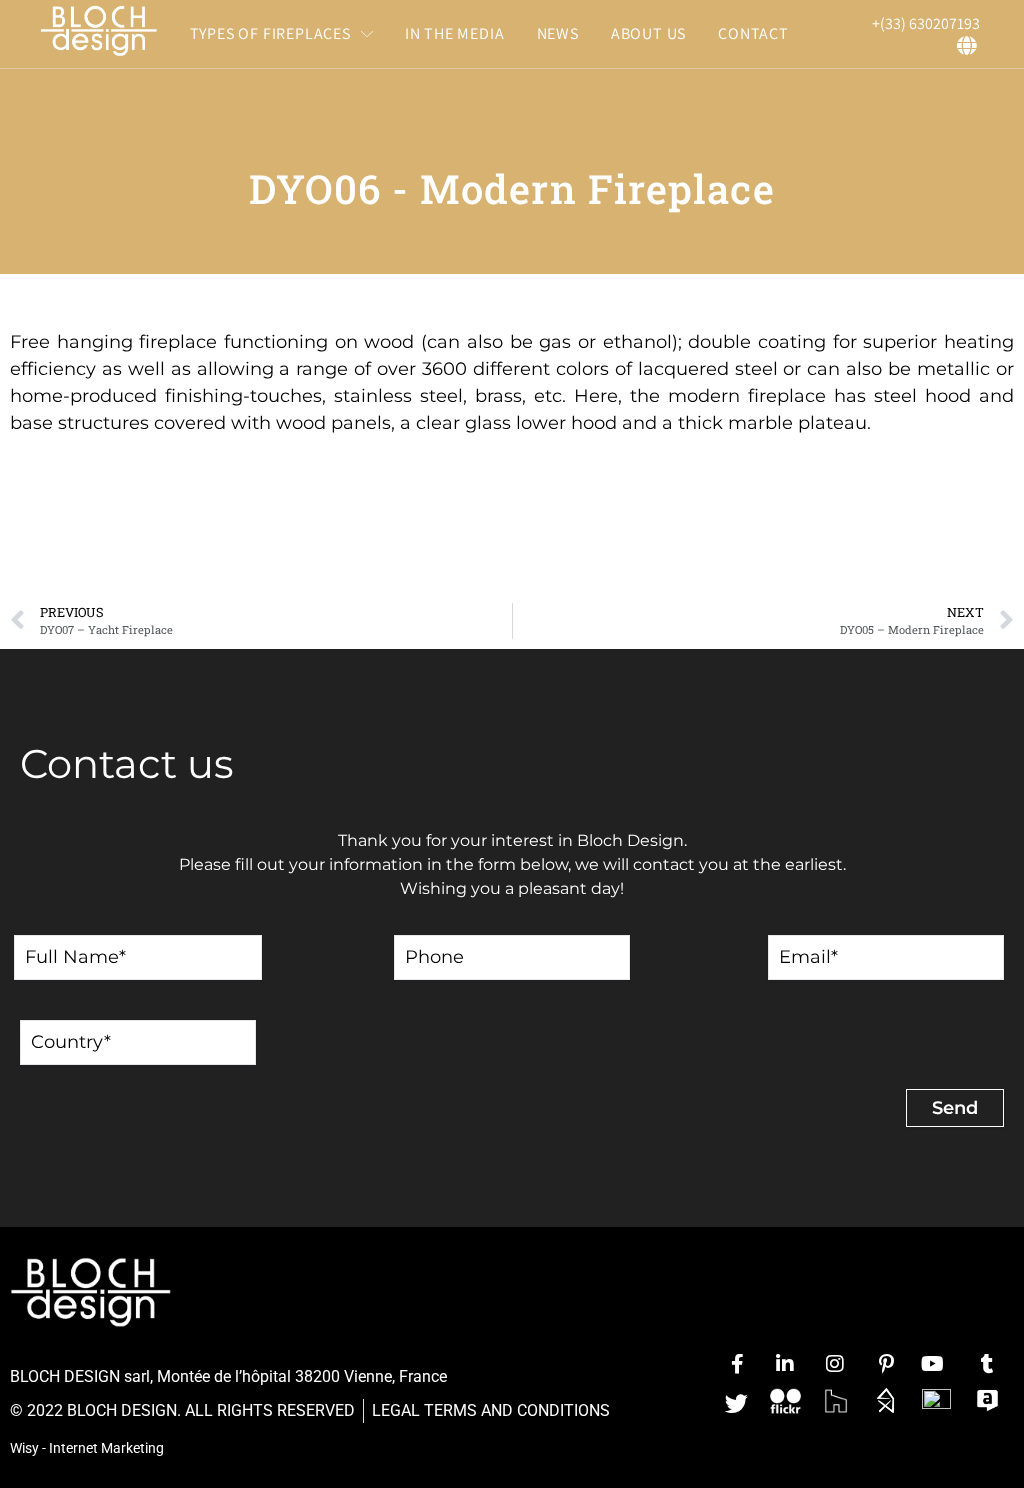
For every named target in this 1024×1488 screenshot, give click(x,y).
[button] (281, 34)
